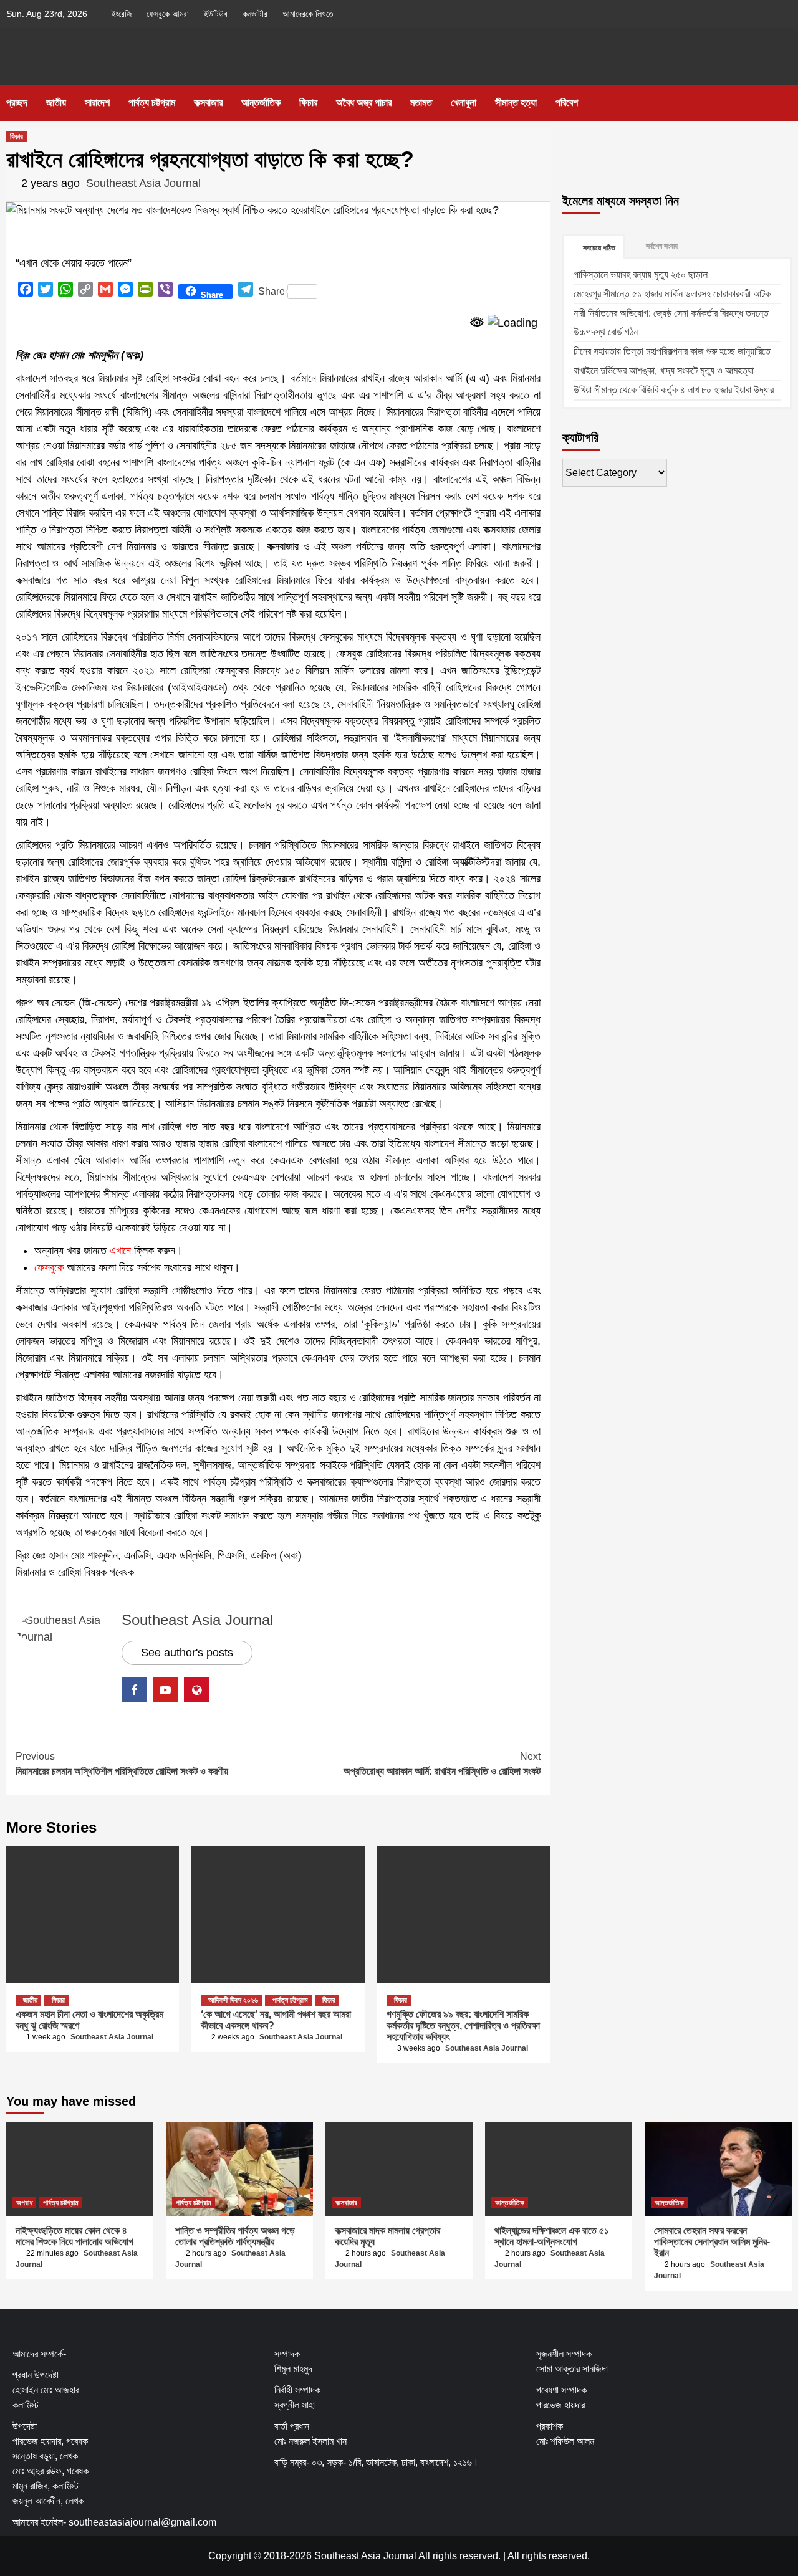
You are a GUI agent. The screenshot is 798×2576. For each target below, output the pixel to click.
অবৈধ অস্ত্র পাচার (364, 103)
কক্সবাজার (208, 103)
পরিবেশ (567, 103)
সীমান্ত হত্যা (516, 103)
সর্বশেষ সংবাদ (662, 246)
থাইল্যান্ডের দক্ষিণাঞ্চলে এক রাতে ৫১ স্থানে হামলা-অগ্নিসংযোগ (551, 2236)
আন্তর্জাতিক (261, 103)
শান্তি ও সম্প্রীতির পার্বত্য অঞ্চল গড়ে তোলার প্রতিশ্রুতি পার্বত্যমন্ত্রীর (235, 2236)
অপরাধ (24, 2203)
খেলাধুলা (464, 103)
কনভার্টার (255, 14)
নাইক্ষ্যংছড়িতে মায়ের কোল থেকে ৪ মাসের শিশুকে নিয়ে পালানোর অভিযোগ (75, 2236)
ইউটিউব (216, 14)
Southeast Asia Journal (143, 183)
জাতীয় (56, 103)
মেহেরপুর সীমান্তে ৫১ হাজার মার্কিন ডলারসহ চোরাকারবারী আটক (672, 294)
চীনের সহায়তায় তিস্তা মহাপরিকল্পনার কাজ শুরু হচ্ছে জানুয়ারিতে (672, 351)
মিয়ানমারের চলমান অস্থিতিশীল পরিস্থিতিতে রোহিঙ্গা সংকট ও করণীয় (122, 1764)
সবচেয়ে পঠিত (599, 248)
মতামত (421, 103)
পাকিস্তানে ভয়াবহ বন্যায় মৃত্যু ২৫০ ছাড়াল (641, 274)
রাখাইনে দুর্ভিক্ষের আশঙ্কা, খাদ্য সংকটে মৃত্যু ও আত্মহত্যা (664, 370)
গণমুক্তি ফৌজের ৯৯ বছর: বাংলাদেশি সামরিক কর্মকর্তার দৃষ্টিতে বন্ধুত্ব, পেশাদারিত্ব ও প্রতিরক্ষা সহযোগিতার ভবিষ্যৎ (463, 2025)
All (513, 2556)
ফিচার (308, 103)
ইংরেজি (122, 14)
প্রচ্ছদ (17, 103)
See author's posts (187, 1653)
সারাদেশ (97, 103)
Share (272, 291)
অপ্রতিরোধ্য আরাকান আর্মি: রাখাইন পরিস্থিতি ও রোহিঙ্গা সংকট (442, 1764)
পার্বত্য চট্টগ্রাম (152, 103)
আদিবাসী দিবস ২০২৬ (233, 2000)
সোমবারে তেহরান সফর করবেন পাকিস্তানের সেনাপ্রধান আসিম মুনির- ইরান (712, 2242)
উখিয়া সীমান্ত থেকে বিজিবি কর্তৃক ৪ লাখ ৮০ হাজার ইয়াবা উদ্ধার (674, 390)
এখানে (120, 1251)
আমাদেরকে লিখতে (308, 14)
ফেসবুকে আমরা (168, 14)
